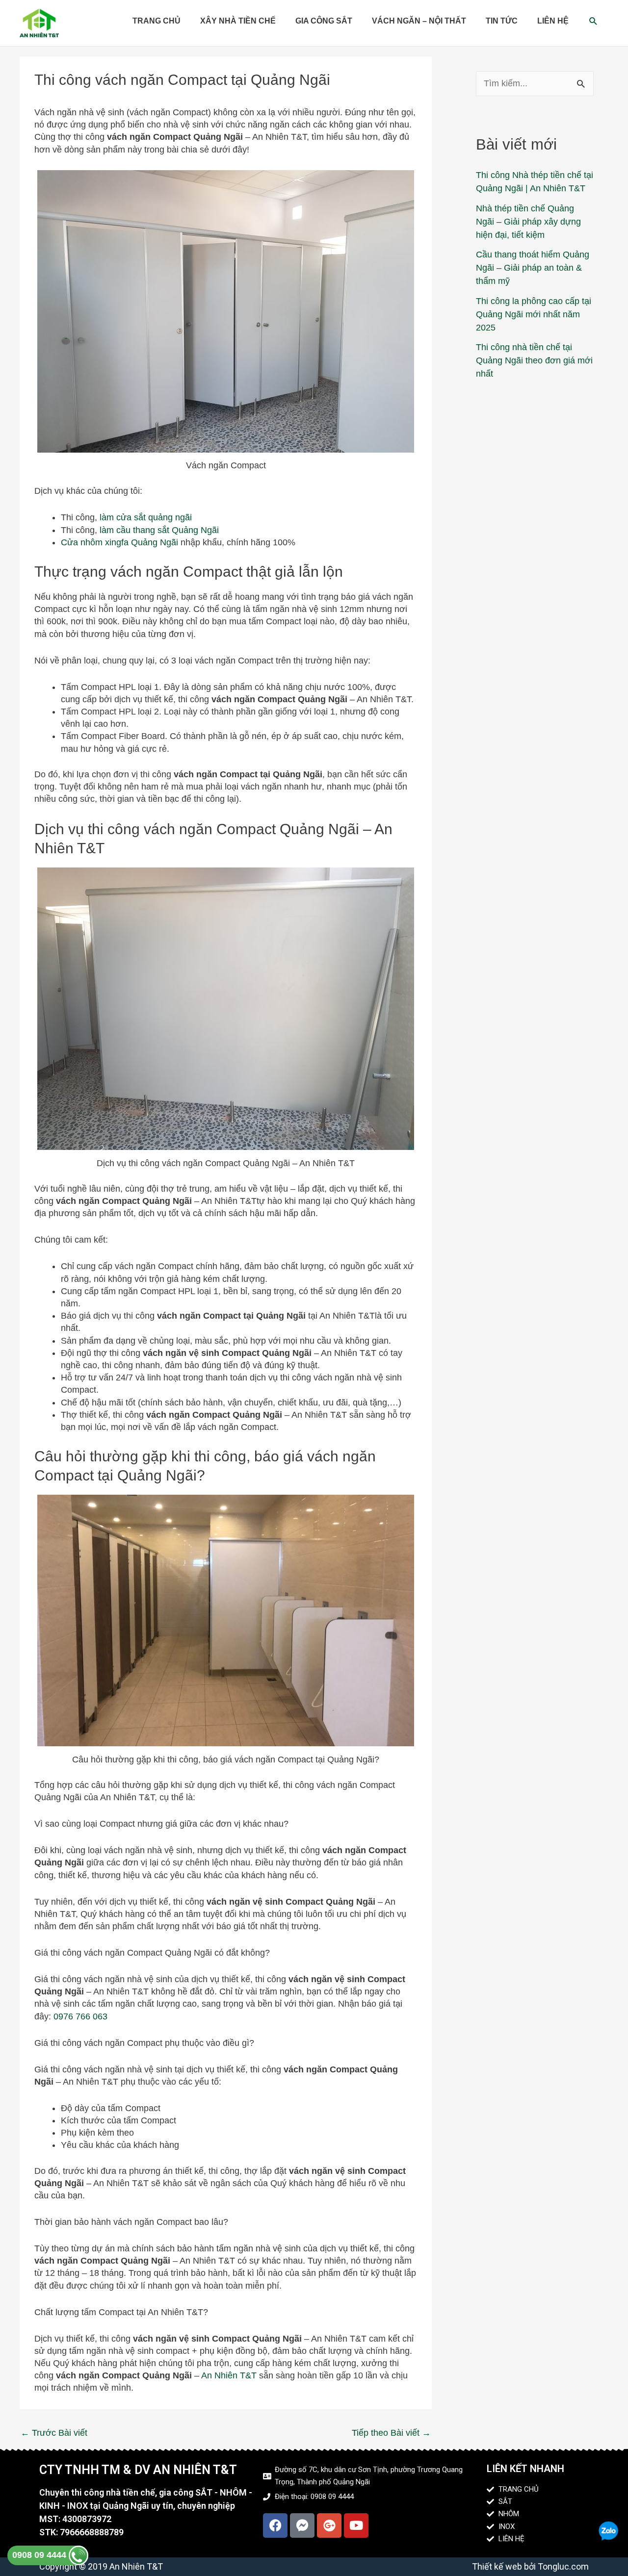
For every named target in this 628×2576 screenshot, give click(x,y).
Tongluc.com (563, 2566)
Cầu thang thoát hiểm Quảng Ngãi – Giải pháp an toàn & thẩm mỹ (533, 268)
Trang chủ (157, 21)
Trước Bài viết (54, 2433)
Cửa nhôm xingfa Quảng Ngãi (119, 542)
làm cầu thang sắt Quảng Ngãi (160, 530)
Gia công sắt (324, 21)
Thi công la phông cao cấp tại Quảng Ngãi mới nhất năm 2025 (534, 314)
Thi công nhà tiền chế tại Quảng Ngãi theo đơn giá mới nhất (534, 360)
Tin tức (502, 21)
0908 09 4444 (40, 2555)
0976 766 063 (80, 2016)
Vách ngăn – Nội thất (419, 21)
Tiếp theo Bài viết (391, 2433)
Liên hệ (553, 21)
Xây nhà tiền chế (238, 21)
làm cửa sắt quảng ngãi (146, 517)
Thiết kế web (497, 2566)
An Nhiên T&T (229, 2375)
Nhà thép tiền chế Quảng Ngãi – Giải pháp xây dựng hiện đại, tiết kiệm (528, 222)
